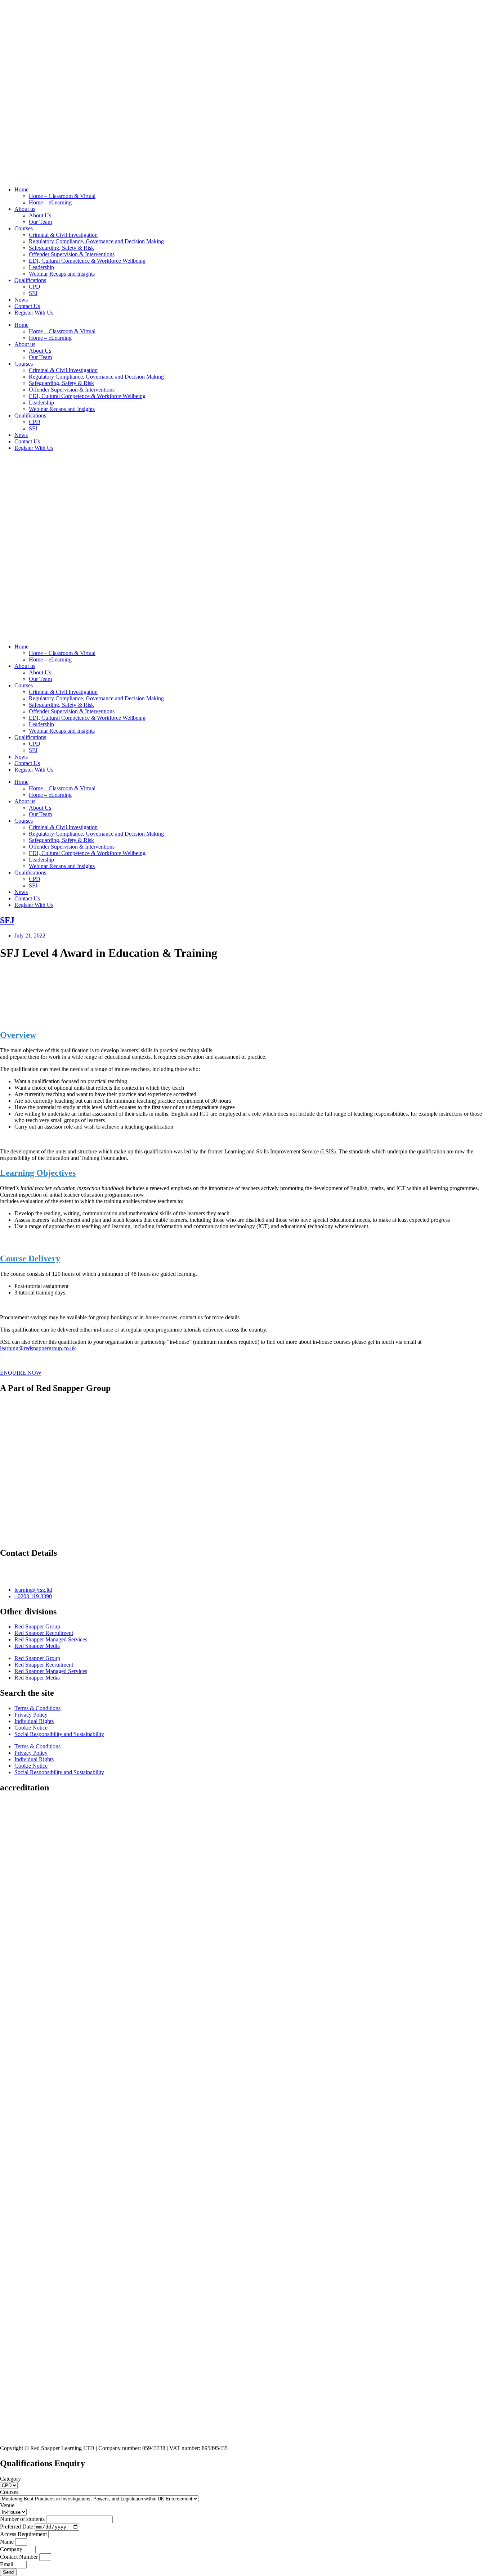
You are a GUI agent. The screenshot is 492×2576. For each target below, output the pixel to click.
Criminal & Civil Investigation (63, 235)
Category (10, 2479)
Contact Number (20, 2557)
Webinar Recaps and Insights (62, 274)
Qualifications (30, 280)
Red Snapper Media (37, 1646)
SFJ (33, 293)
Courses (24, 228)
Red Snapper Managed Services (51, 1639)
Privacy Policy (31, 1715)
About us (25, 209)
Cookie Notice (31, 1728)
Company (12, 2549)
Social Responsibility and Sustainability (59, 1734)
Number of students (23, 2519)
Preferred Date (17, 2527)
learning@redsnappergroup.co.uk (38, 1348)
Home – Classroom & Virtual (62, 196)
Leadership (41, 267)
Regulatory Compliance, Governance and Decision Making (96, 241)
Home (21, 189)
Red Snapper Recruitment (44, 1633)
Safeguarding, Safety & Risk (61, 248)
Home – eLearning (50, 202)
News (21, 300)
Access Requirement (24, 2534)
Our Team (40, 222)
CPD (35, 287)
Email (7, 2564)
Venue (7, 2505)
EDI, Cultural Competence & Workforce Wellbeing (87, 261)
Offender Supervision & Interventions (72, 254)
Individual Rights (34, 1721)
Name (8, 2542)
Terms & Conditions (37, 1708)
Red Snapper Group (37, 1626)
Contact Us (27, 306)
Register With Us (34, 313)
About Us (40, 215)
